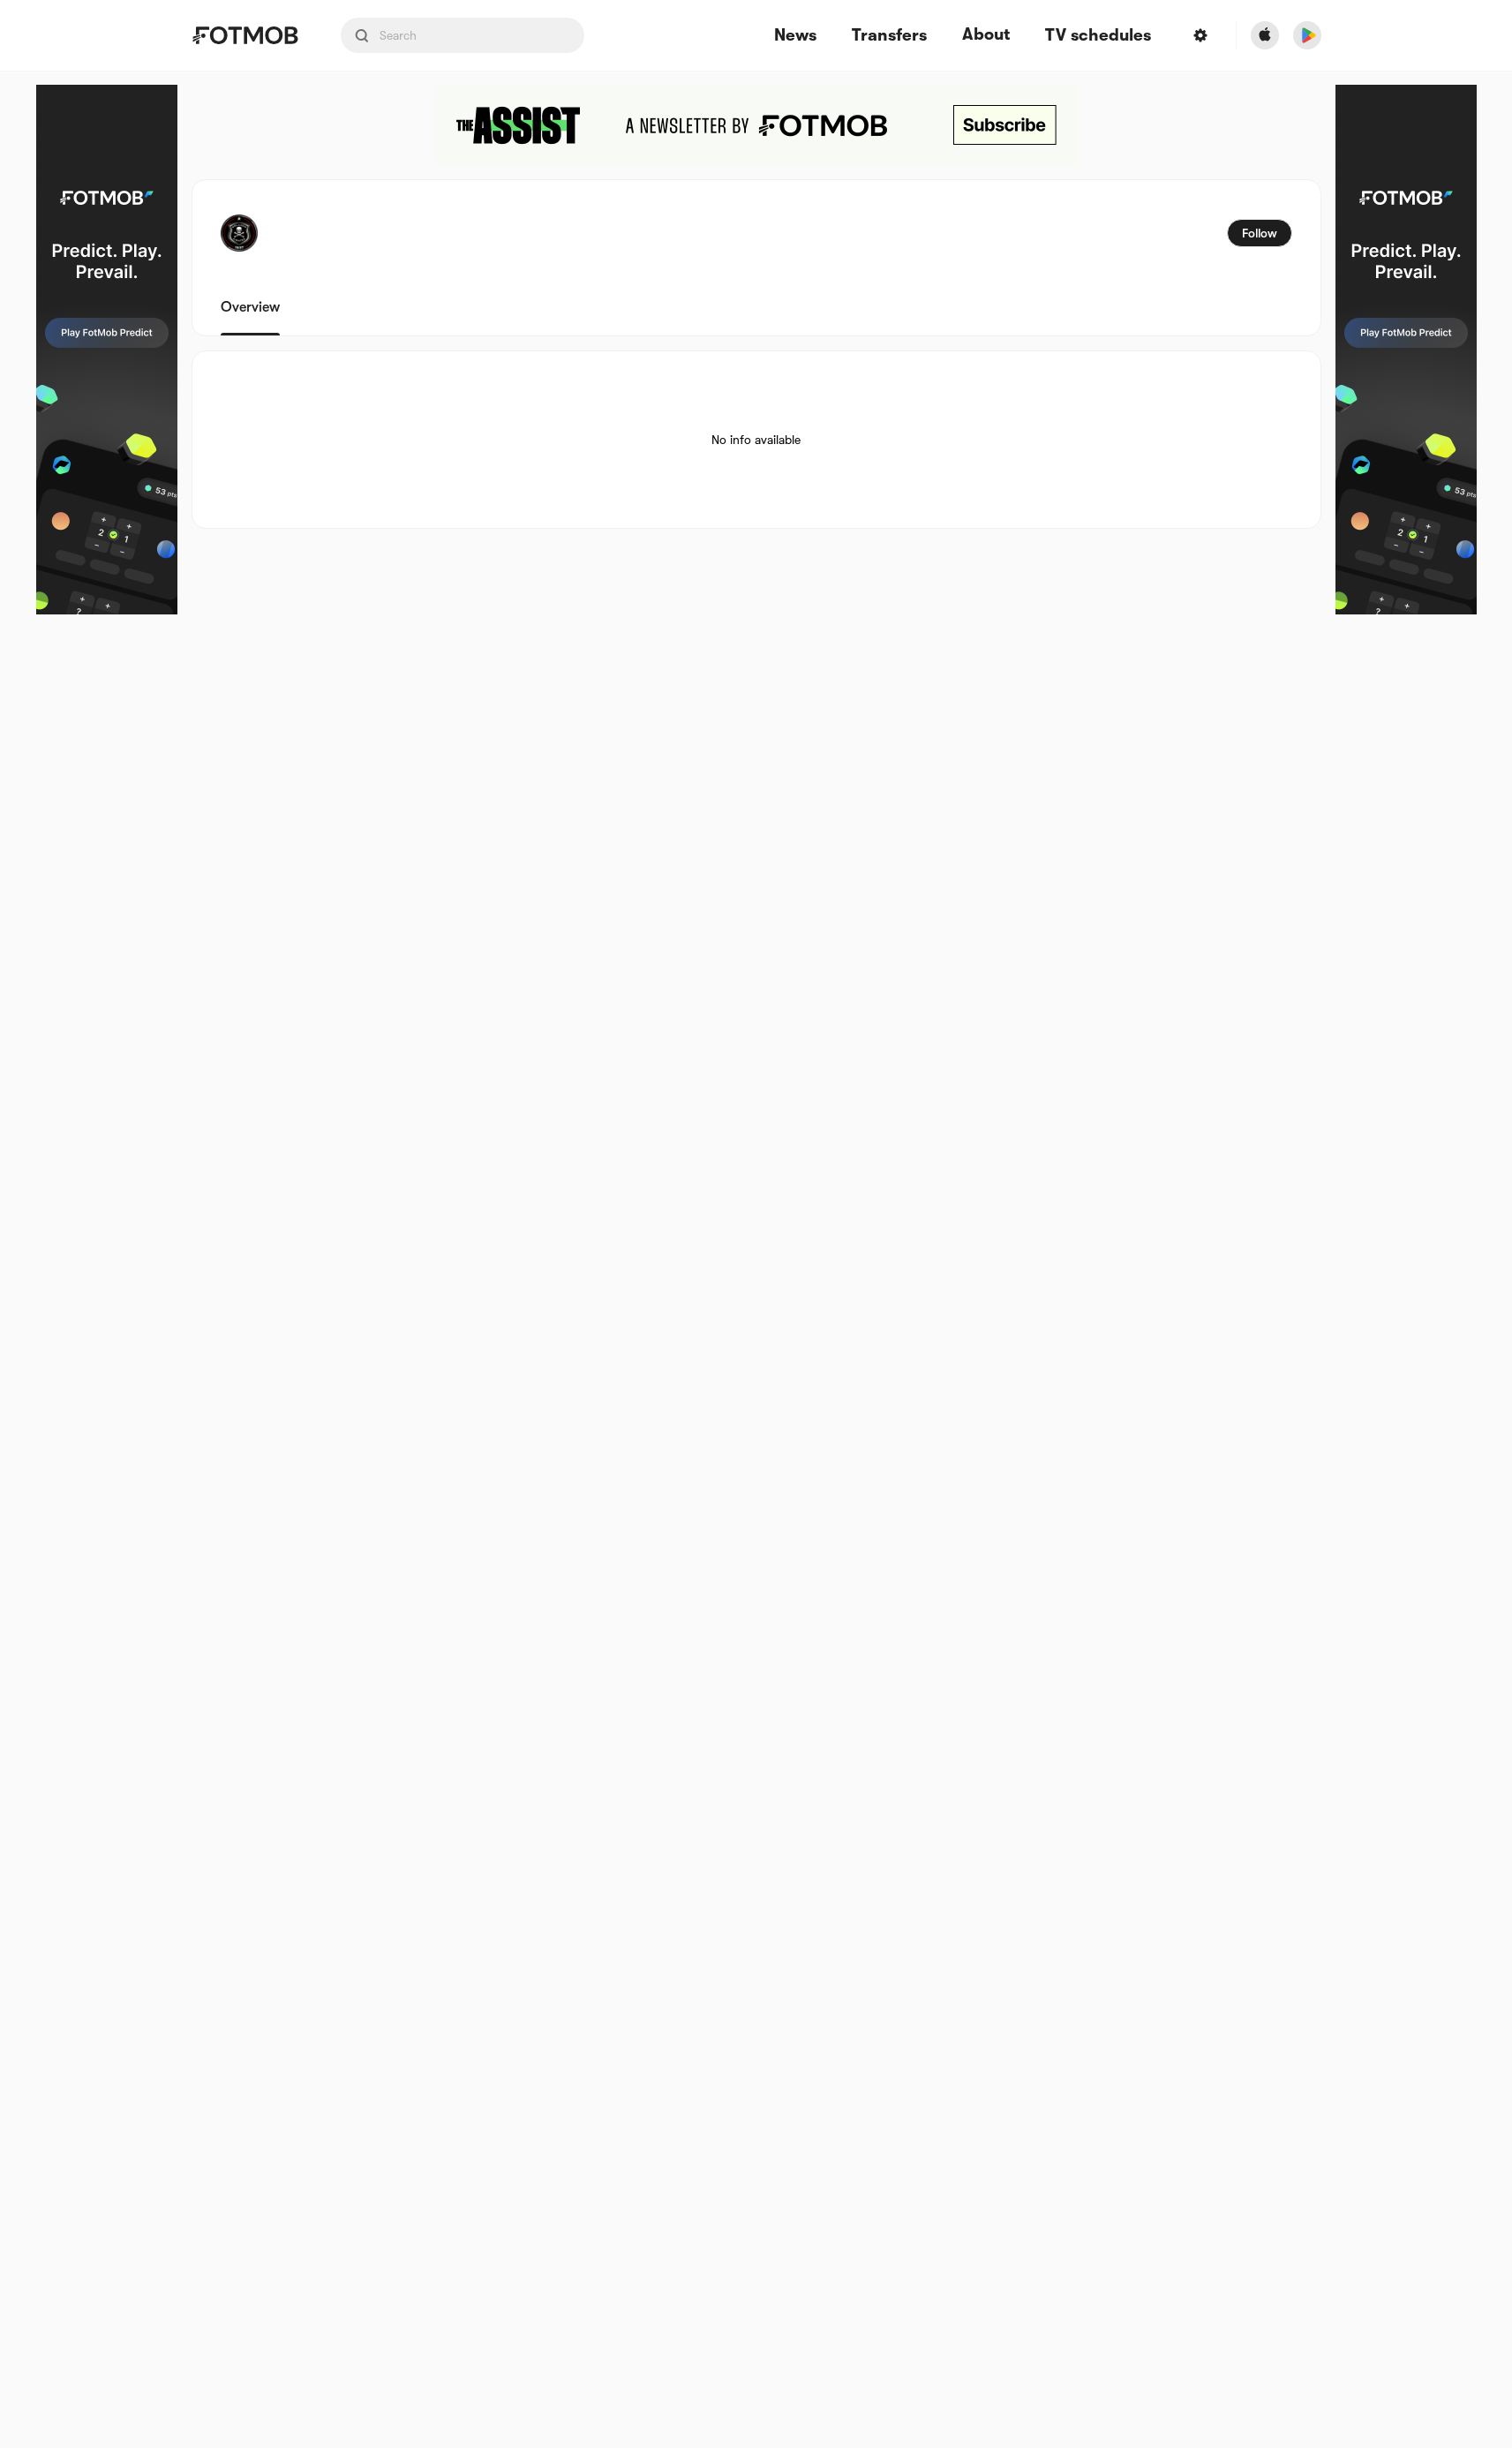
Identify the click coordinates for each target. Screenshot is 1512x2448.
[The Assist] (756, 125)
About (986, 34)
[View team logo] (239, 233)
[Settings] (1200, 35)
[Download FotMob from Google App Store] (1307, 35)
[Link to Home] (245, 35)
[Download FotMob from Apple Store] (1265, 35)
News (795, 36)
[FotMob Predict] (107, 350)
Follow (1260, 233)
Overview (250, 307)
